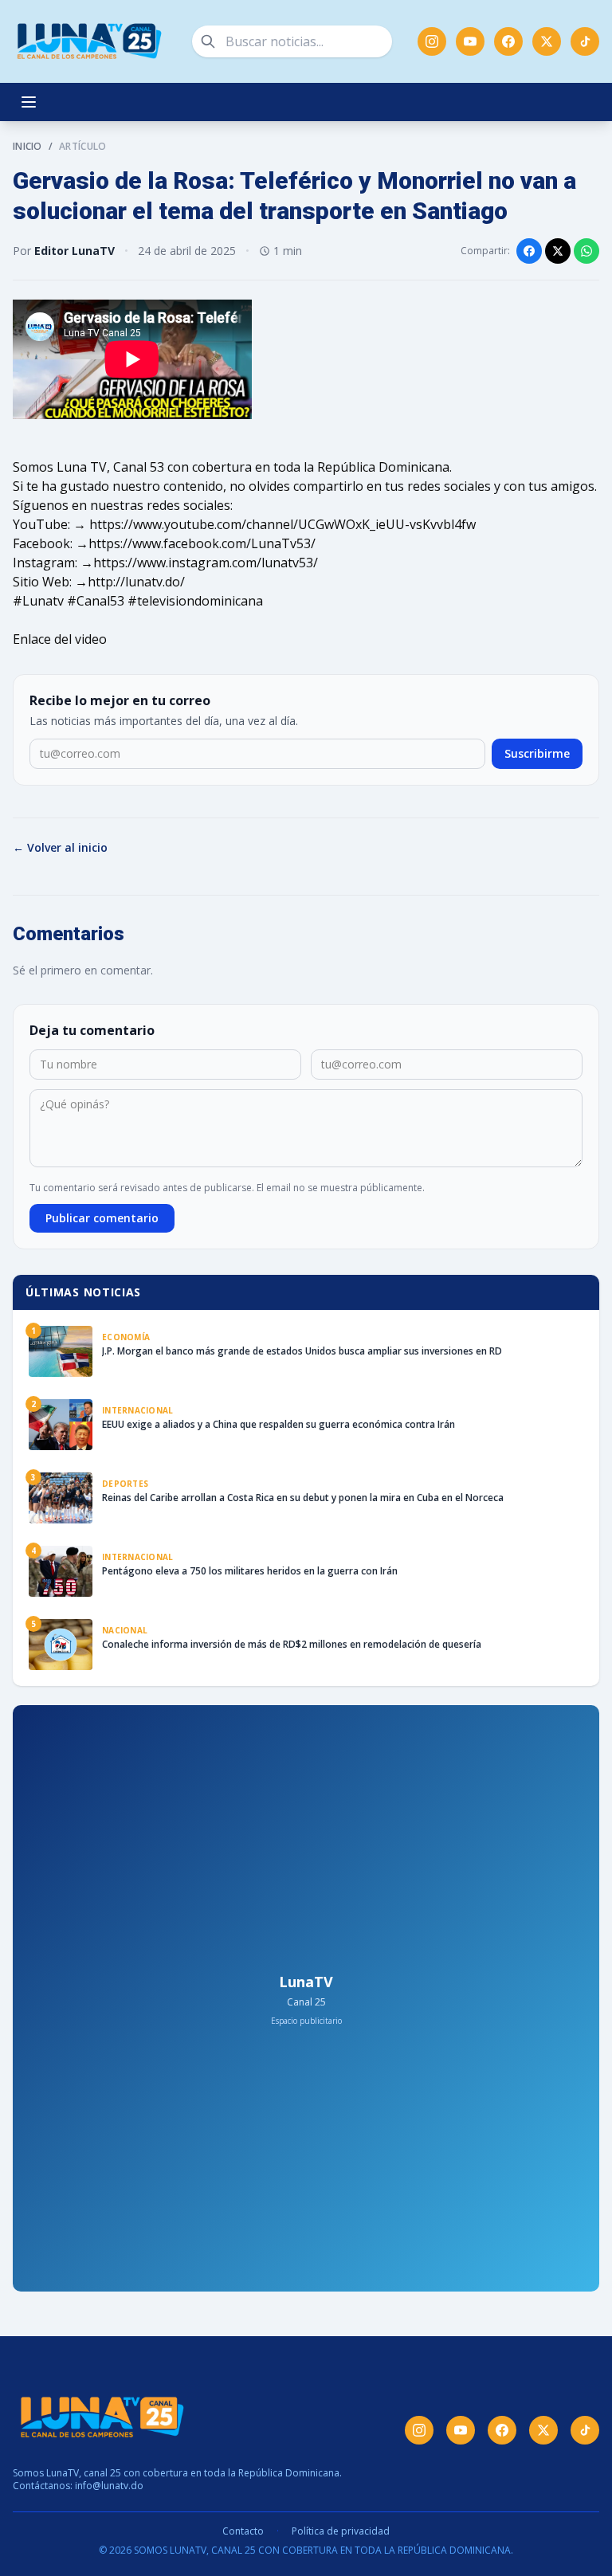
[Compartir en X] (558, 251)
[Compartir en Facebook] (529, 251)
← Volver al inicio (60, 847)
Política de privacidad (341, 2531)
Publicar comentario (102, 1218)
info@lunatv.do (109, 2486)
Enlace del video (60, 639)
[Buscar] (208, 41)
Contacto (243, 2531)
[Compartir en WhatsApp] (586, 251)
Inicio (27, 147)
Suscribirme (537, 753)
